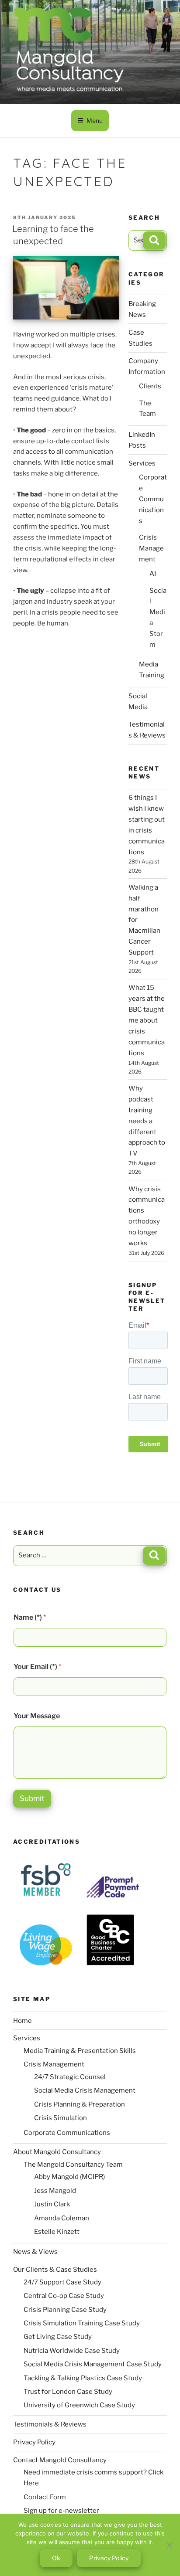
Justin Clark (52, 2204)
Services (142, 463)
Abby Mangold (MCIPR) (69, 2177)
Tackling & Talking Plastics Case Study (83, 2378)
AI (153, 574)
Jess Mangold (55, 2191)
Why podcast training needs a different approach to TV (147, 1121)
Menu (95, 121)
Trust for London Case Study (68, 2392)
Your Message (37, 1716)
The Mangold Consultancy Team (73, 2165)
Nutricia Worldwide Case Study (72, 2351)
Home (22, 2021)
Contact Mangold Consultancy (60, 2460)
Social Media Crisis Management (85, 2090)
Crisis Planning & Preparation (80, 2104)
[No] (169, 2545)
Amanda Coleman (62, 2218)
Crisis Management (151, 548)
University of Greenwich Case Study (79, 2405)
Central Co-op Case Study (64, 2296)
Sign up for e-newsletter (61, 2511)
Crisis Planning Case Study (65, 2310)
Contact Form (45, 2497)
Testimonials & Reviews (50, 2424)
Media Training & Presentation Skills (80, 2051)
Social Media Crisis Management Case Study (93, 2364)
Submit (32, 1798)
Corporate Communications (153, 499)
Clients (150, 386)
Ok (56, 2558)
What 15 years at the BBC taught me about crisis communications (147, 1020)
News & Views (35, 2252)
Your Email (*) (37, 1667)
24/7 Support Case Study (62, 2282)
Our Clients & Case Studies (55, 2270)
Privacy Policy (34, 2442)
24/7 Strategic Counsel (70, 2077)
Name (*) (30, 1617)
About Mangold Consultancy (57, 2152)
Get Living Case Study (58, 2337)
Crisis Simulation (61, 2118)
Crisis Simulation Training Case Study (82, 2323)
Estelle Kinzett (57, 2232)
